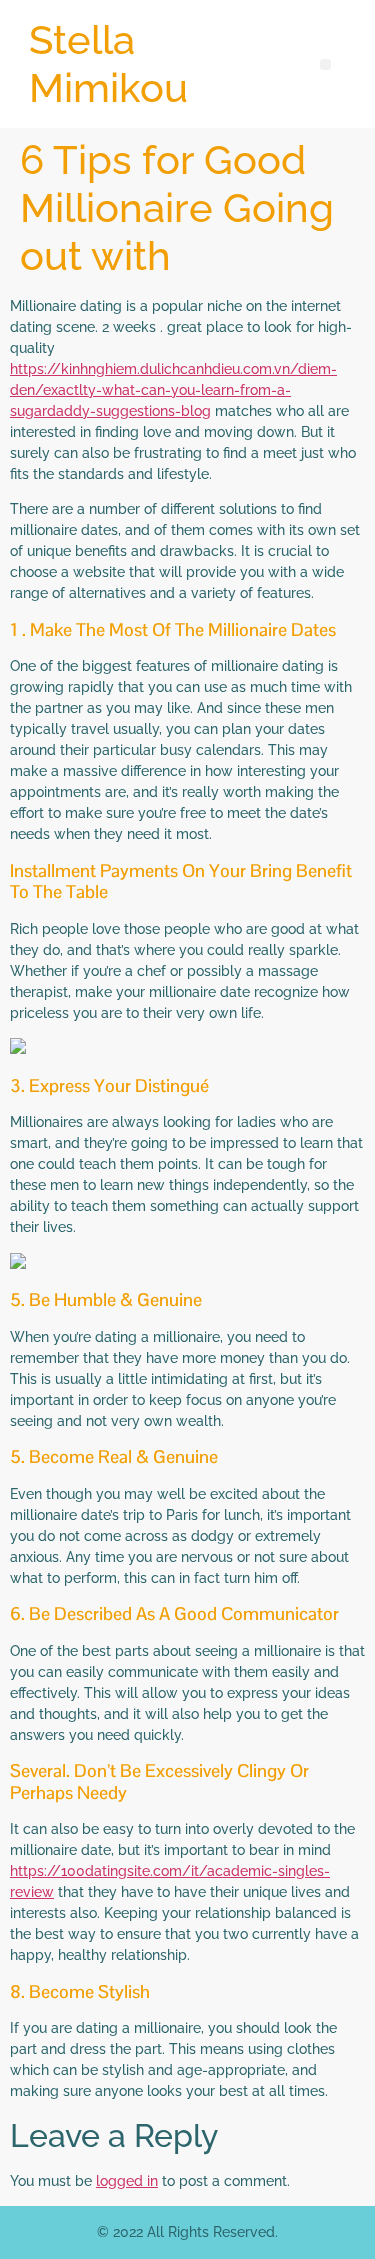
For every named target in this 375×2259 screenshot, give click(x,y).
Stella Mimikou (108, 63)
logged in (127, 2181)
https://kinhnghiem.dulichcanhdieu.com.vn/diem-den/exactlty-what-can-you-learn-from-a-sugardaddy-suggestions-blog (173, 390)
